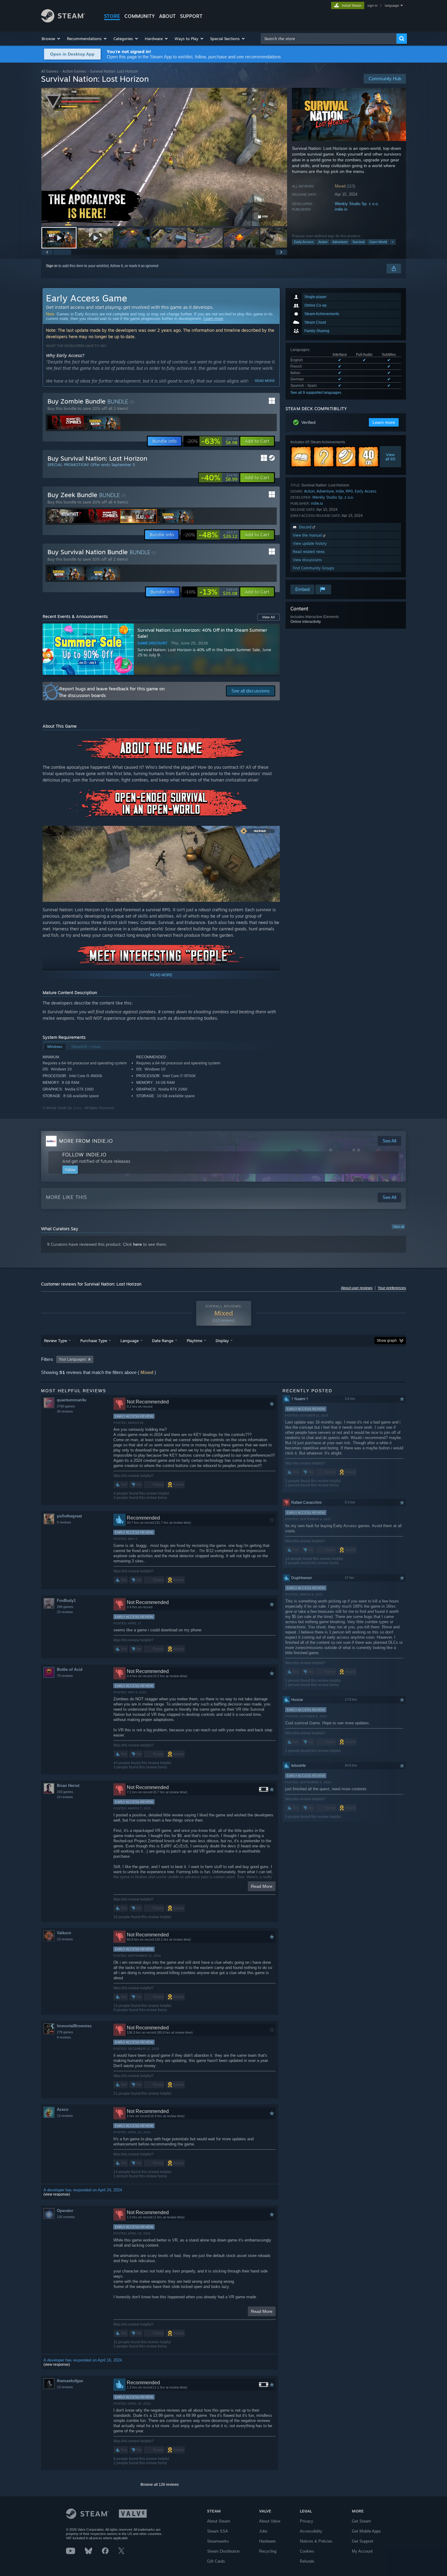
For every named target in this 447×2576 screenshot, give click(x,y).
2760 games (66, 1406)
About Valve (270, 2521)
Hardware (267, 2541)
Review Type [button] (55, 1341)
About (167, 16)
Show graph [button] (387, 1341)
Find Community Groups (314, 568)
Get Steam (361, 2521)
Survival (358, 242)
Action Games (74, 71)
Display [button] (222, 1341)
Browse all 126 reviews (160, 2485)
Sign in (52, 266)
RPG (349, 491)
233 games (65, 1792)
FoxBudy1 (66, 1601)
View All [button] (269, 617)
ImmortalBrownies (74, 2026)
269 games (65, 1607)
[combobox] (329, 39)
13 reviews (65, 1939)
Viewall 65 (391, 457)
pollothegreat (69, 1516)
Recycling (268, 2551)
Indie (340, 491)
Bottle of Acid (70, 1669)
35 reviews (65, 1411)
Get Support (362, 2541)
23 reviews (65, 1612)
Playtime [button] (194, 1341)
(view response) (57, 2194)
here (138, 1244)
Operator (65, 2211)
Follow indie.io (84, 1155)
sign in (372, 5)
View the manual (308, 535)
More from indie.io (86, 1141)
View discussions (307, 560)
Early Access (304, 242)
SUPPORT (191, 16)
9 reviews (64, 2037)
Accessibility (311, 2531)
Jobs (263, 2531)
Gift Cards (216, 2561)
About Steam (219, 2521)
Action (323, 242)
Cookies (307, 2551)
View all (398, 1227)
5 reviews (64, 1522)
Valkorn (64, 1933)
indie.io (341, 209)
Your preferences (392, 1288)
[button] (51, 39)
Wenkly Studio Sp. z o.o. (357, 204)
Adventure (340, 242)
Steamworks (218, 2541)
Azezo (63, 2109)
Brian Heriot (68, 1786)
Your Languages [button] (72, 1359)
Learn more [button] (384, 422)
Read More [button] (262, 1886)
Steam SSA (218, 2531)
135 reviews (66, 2217)
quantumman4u (72, 1400)
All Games (50, 71)
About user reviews (357, 1288)
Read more (265, 381)
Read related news (309, 552)
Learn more (213, 319)
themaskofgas (70, 2381)
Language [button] (130, 1341)
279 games (65, 2032)
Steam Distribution (223, 2551)
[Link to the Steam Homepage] (63, 21)
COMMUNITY (140, 16)
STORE (112, 16)
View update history (310, 543)
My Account (362, 2551)
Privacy (307, 2521)
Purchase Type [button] (94, 1341)
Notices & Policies (316, 2541)
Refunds (307, 2561)
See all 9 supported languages (316, 393)
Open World (378, 242)
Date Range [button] (163, 1341)
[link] (212, 441)
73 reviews (65, 1676)
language (392, 5)
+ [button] (393, 242)
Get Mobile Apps (366, 2531)
